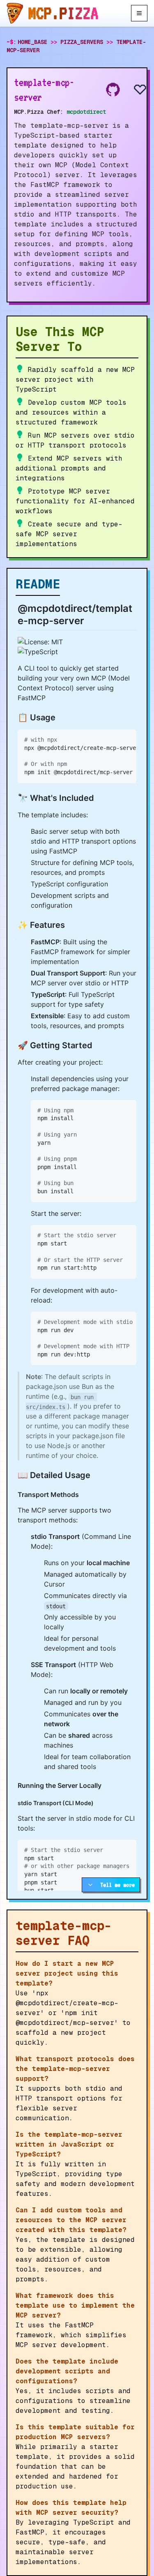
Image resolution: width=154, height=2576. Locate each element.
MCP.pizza (63, 13)
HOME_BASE (32, 42)
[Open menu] (139, 13)
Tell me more (117, 1885)
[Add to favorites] (133, 90)
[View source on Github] (113, 90)
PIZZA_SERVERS (82, 42)
